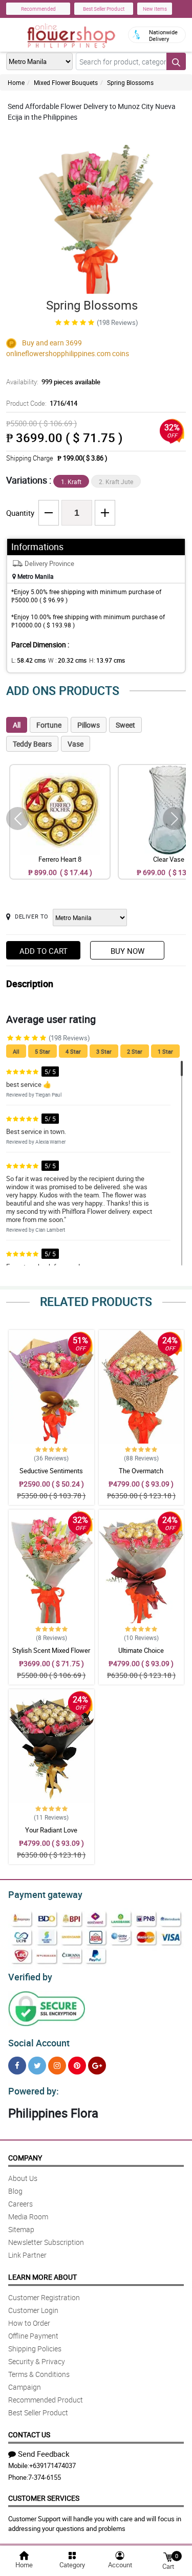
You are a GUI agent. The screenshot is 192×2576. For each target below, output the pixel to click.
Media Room (28, 2217)
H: (107, 660)
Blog (15, 2191)
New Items (155, 9)
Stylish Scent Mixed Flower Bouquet (51, 1655)
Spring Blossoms (130, 82)
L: (28, 660)
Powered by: (34, 2091)
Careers (20, 2204)
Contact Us (29, 2435)
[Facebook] (17, 2066)
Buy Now (127, 951)
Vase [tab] (76, 744)
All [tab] (17, 725)
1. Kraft (71, 482)
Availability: (53, 382)
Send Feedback (44, 2454)
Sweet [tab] (125, 725)
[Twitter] (37, 2066)
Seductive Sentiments (51, 1471)
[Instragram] (57, 2066)
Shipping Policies (35, 2349)
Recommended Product (46, 2400)
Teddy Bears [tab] (32, 744)
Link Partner (27, 2255)
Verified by (30, 1977)
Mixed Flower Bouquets (66, 82)
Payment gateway (45, 1894)
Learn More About (42, 2277)
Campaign (25, 2387)
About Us (23, 2178)
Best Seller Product (104, 9)
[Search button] (176, 61)
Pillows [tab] (89, 725)
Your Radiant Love (51, 1830)
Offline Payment (33, 2336)
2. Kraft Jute (116, 482)
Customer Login (33, 2310)
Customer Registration (44, 2297)
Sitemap (21, 2229)
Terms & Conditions (39, 2374)
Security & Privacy (37, 2361)
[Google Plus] (97, 2066)
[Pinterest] (77, 2066)
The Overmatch (141, 1471)
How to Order (29, 2323)
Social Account (39, 2043)
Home (16, 82)
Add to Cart (44, 951)
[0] (168, 2556)
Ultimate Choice (141, 1650)
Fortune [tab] (49, 725)
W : (67, 660)
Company (25, 2158)
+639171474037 (52, 2465)
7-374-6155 (45, 2477)
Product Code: (42, 403)
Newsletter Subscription (46, 2242)
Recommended (38, 9)
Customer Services (44, 2498)
